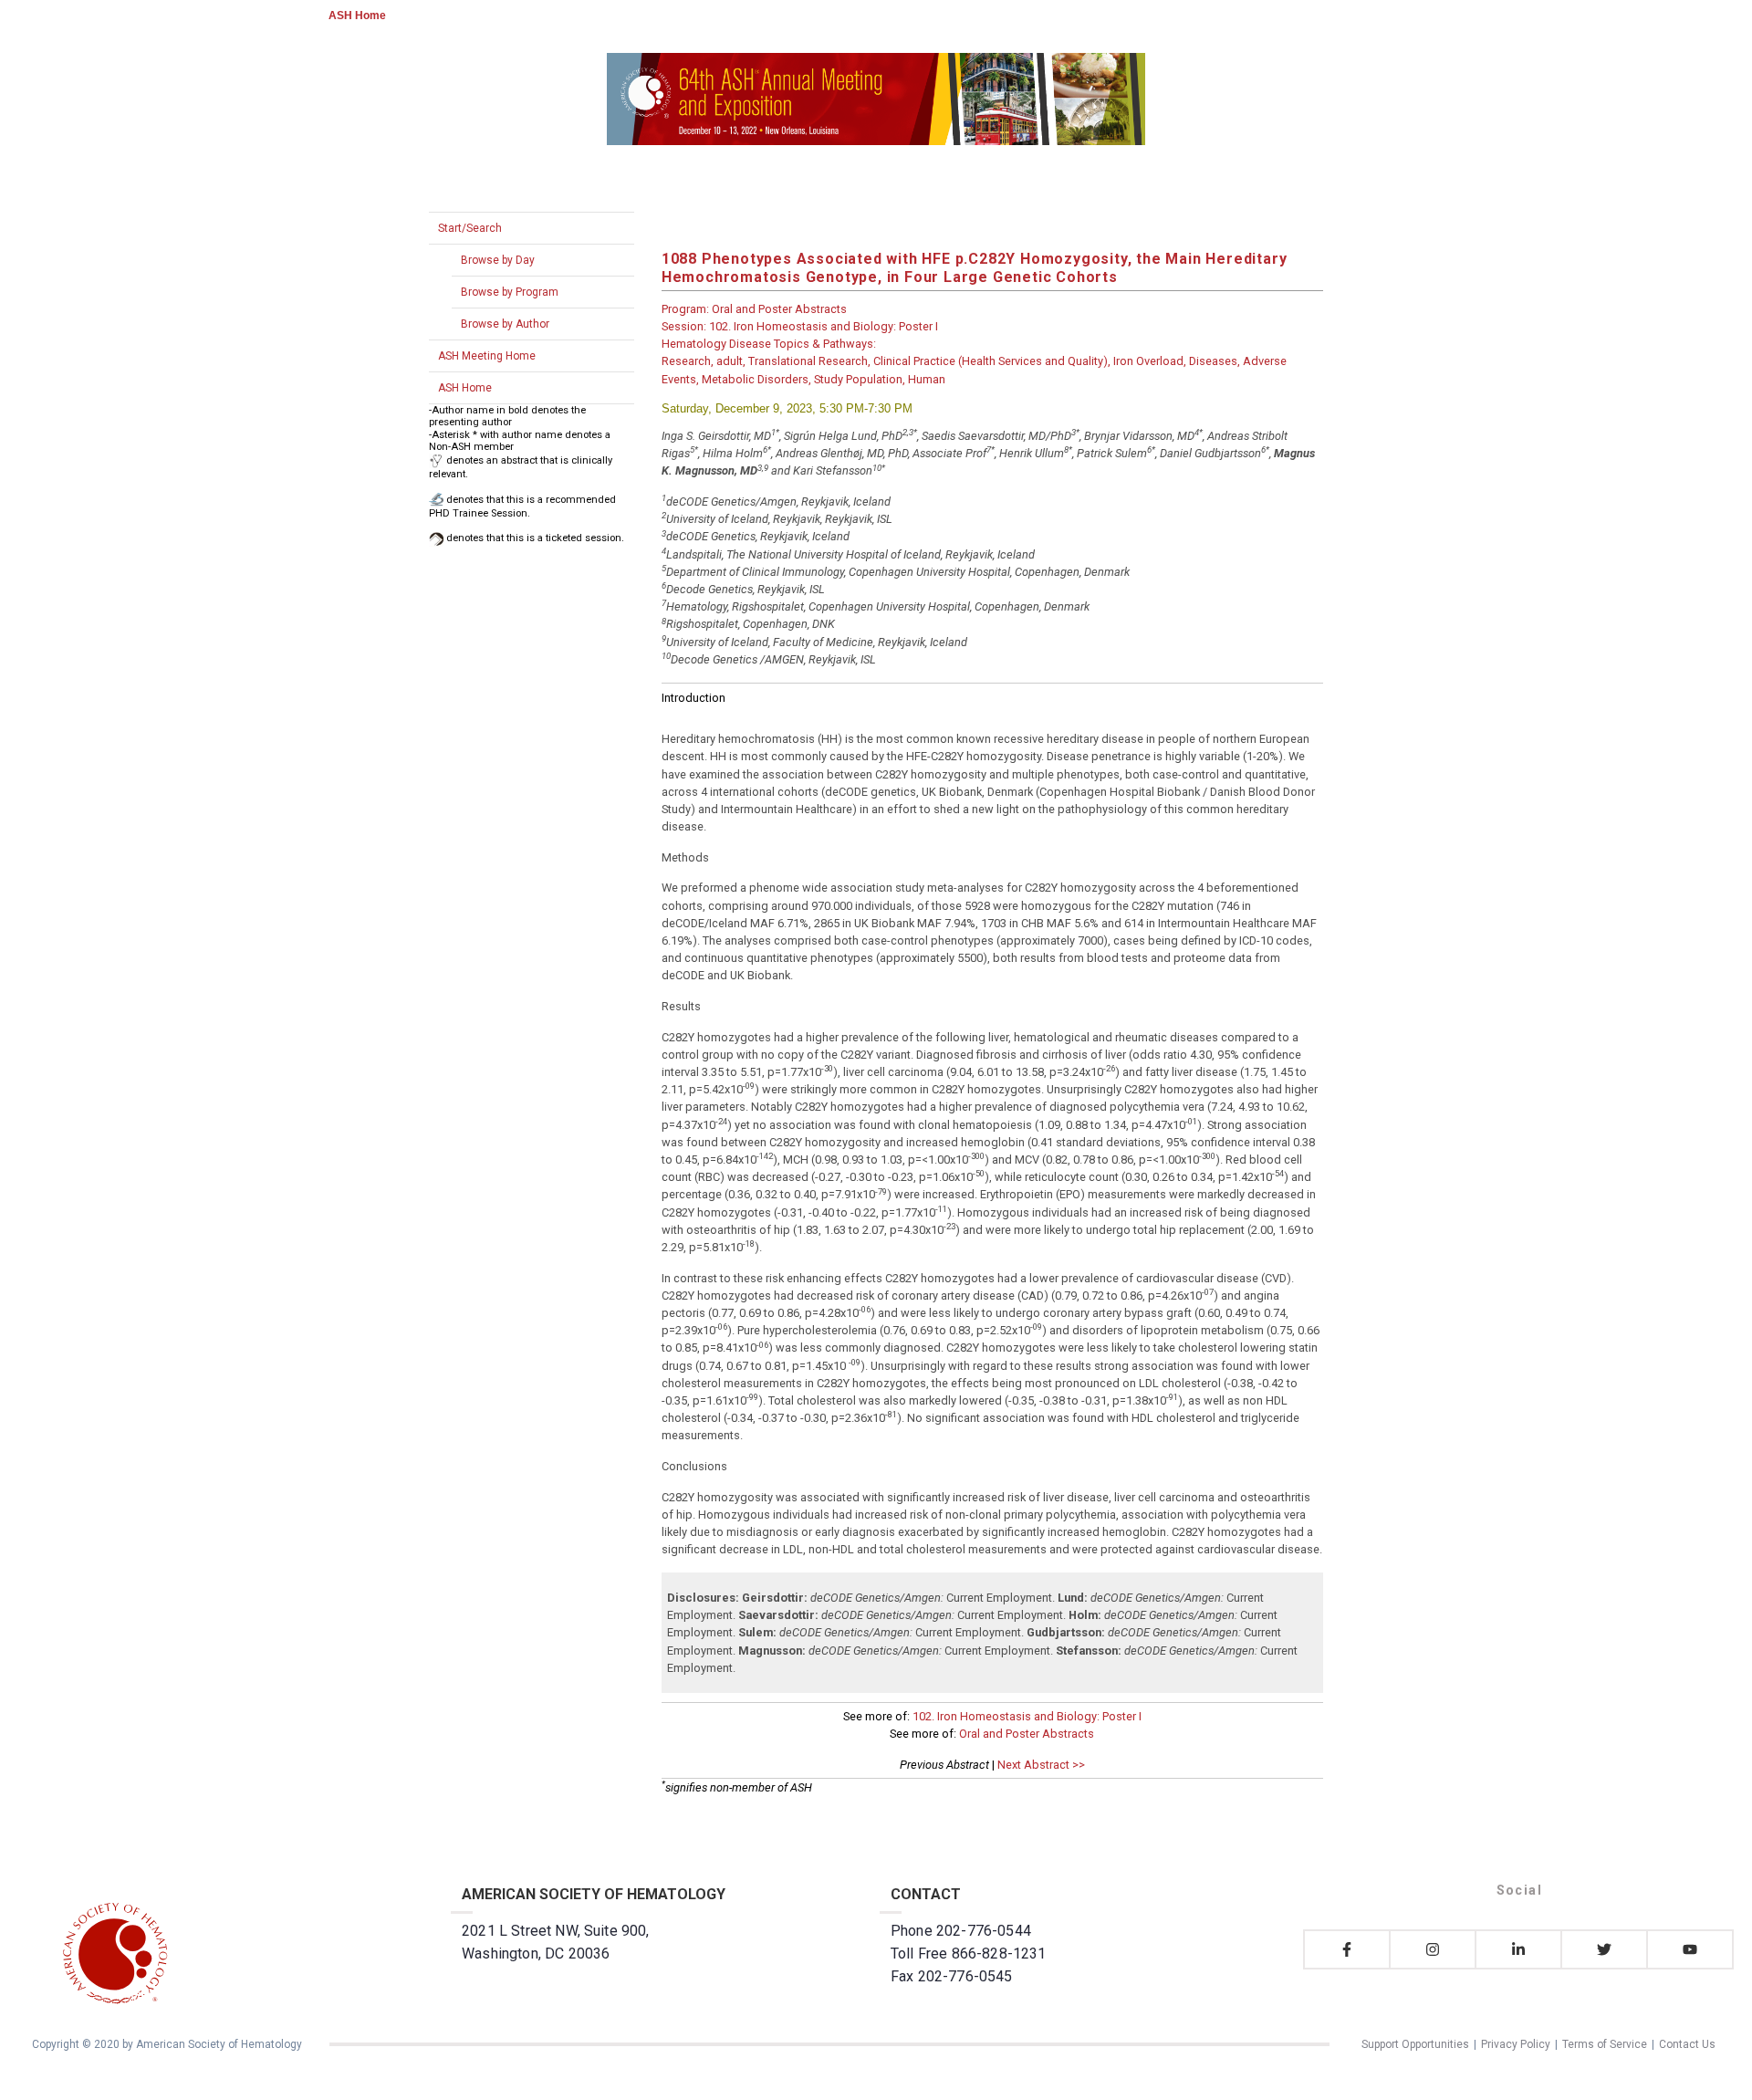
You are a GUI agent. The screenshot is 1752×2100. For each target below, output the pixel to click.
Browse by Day (498, 260)
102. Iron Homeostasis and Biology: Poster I (1027, 1716)
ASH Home (357, 16)
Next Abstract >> (1041, 1765)
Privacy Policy (1516, 2044)
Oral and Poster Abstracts (1027, 1734)
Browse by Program (510, 292)
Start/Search (470, 228)
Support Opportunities (1415, 2044)
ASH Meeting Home (487, 356)
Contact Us (1687, 2044)
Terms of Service (1605, 2044)
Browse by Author (505, 324)
